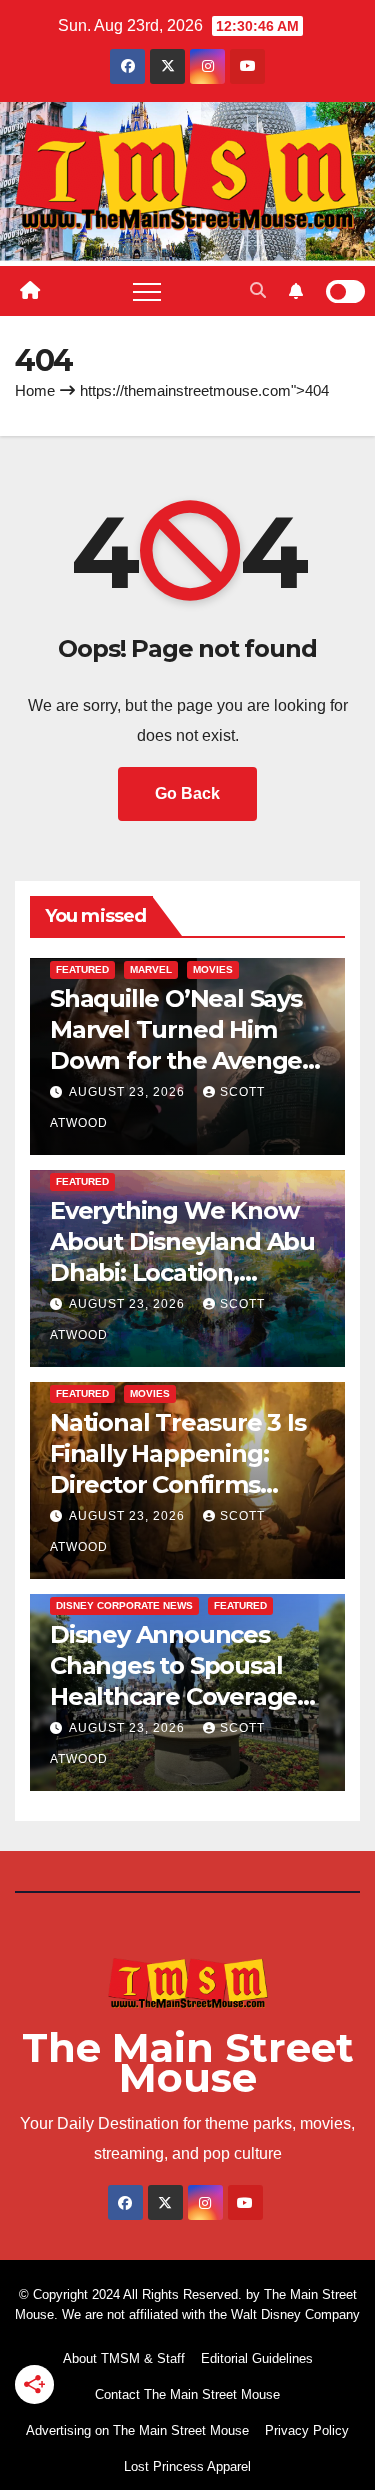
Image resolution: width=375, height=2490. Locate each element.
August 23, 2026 (129, 1092)
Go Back (187, 793)
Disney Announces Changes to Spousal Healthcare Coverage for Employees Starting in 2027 (185, 1697)
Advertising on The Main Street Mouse (137, 2430)
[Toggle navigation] (147, 291)
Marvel (151, 969)
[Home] (30, 291)
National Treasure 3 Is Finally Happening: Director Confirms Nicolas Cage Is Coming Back (186, 1485)
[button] (258, 290)
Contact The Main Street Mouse (187, 2394)
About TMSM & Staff (124, 2358)
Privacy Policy (307, 2430)
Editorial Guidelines (257, 2358)
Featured (82, 969)
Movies (213, 969)
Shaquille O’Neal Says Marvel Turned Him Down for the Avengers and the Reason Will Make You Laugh (187, 1061)
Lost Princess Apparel (187, 2466)
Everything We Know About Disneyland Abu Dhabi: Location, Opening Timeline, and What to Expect (184, 1273)
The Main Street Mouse (188, 2062)
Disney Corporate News (124, 1605)
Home (35, 390)
